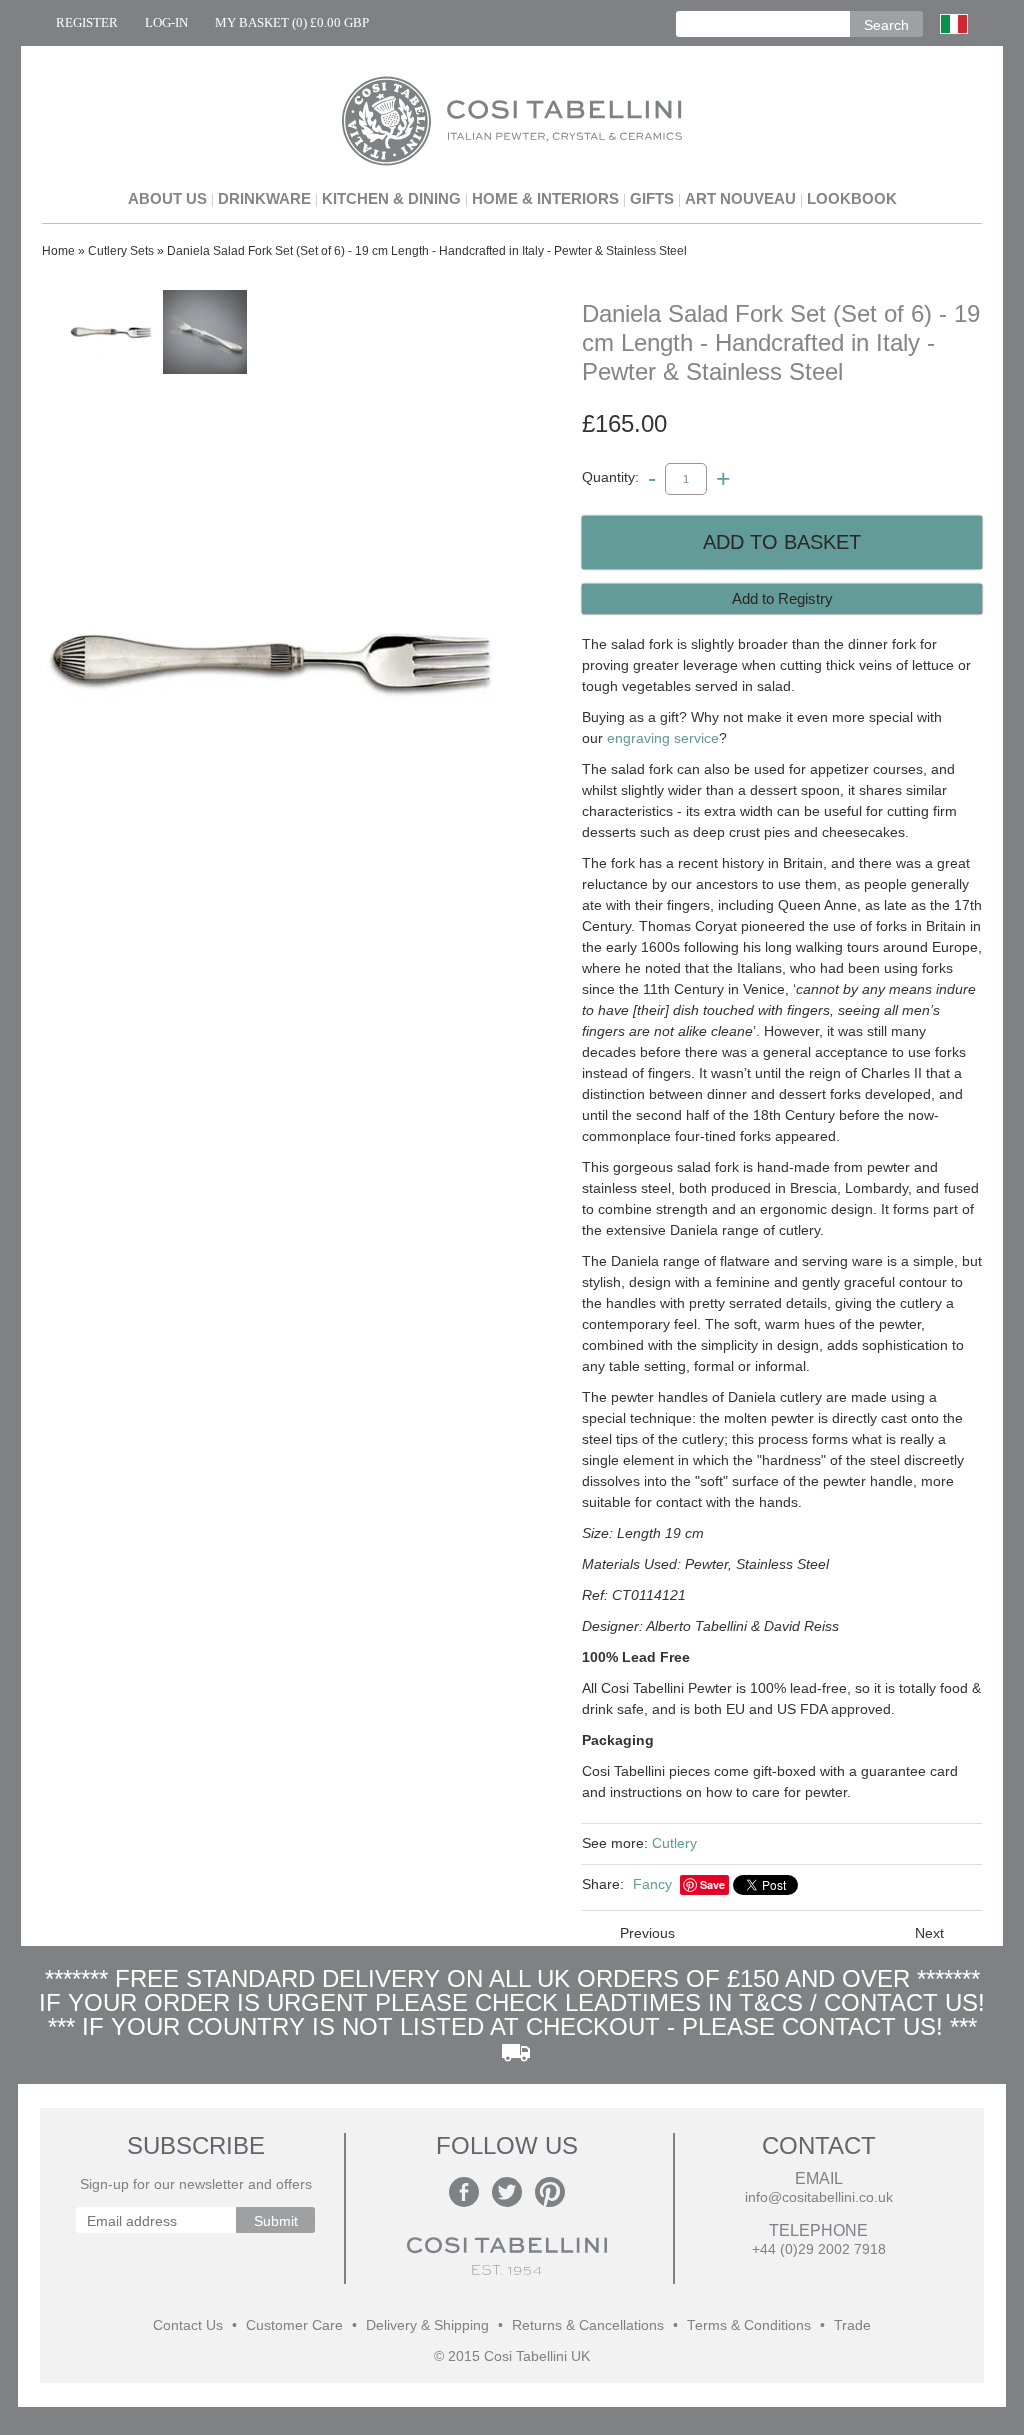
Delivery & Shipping (427, 2325)
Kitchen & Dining (391, 198)
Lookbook (852, 198)
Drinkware (264, 198)
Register (87, 22)
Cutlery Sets (121, 251)
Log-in (166, 22)
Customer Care (294, 2325)
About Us (167, 198)
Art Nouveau (740, 198)
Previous (647, 1933)
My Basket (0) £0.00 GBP (292, 22)
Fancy (652, 1884)
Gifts (652, 198)
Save (712, 1884)
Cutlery (674, 1843)
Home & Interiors (545, 198)
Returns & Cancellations (588, 2325)
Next (929, 1933)
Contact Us (188, 2325)
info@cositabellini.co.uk (819, 2197)
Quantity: (610, 478)
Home (58, 251)
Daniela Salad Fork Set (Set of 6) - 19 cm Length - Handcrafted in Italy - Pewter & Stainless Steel (427, 251)
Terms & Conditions (749, 2325)
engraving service (663, 738)
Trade (852, 2325)
